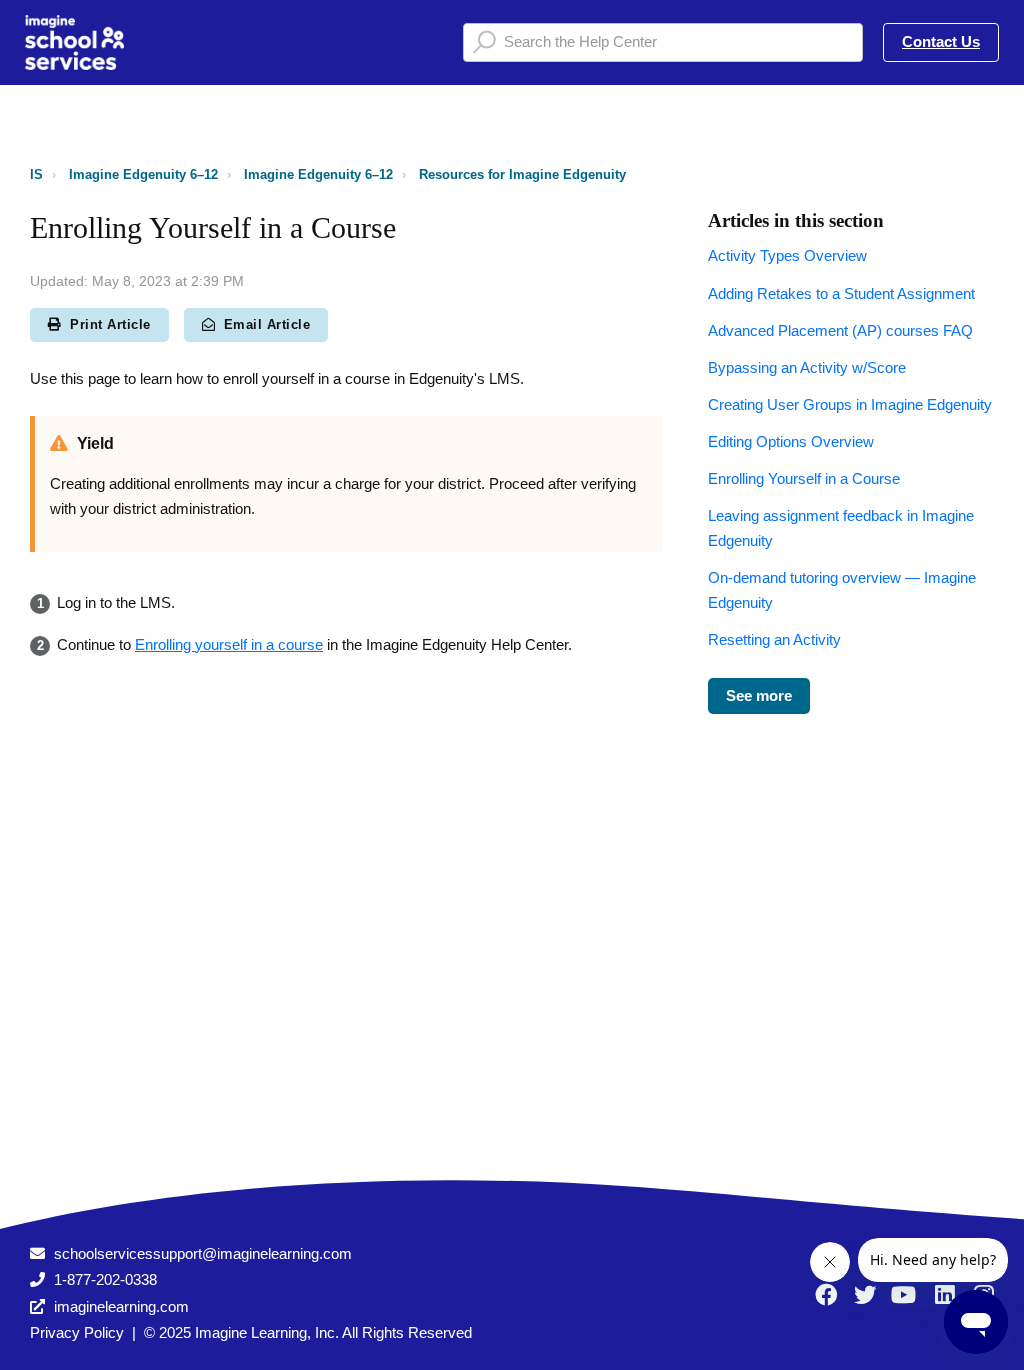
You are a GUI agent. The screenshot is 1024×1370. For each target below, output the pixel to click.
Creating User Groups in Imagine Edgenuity (850, 404)
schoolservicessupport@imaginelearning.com (203, 1253)
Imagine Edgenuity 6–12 (143, 174)
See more (759, 695)
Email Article (267, 324)
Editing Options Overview (791, 441)
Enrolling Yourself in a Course (804, 478)
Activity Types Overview (787, 255)
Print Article (110, 324)
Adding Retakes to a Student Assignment (841, 293)
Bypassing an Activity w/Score (807, 367)
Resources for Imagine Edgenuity (522, 174)
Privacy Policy (77, 1332)
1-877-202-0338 (105, 1279)
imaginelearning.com (121, 1306)
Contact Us (941, 41)
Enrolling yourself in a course (229, 644)
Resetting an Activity (774, 639)
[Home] (74, 42)
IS (36, 174)
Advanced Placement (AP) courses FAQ (840, 330)
